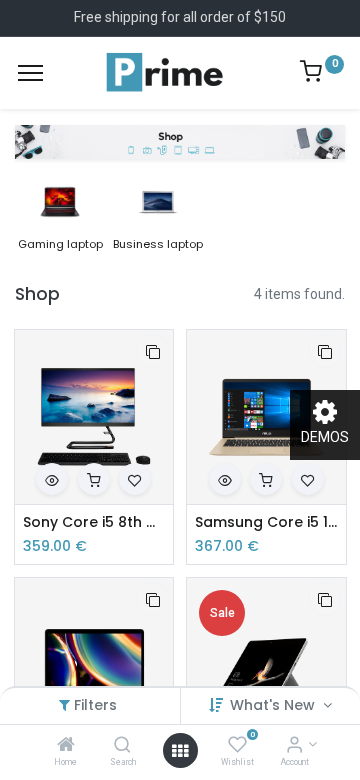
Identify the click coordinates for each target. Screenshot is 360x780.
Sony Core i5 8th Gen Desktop (94, 522)
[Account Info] (294, 746)
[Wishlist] (237, 746)
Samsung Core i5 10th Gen (266, 522)
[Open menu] (180, 751)
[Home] (66, 746)
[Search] (122, 746)
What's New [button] (274, 705)
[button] (153, 351)
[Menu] (30, 73)
